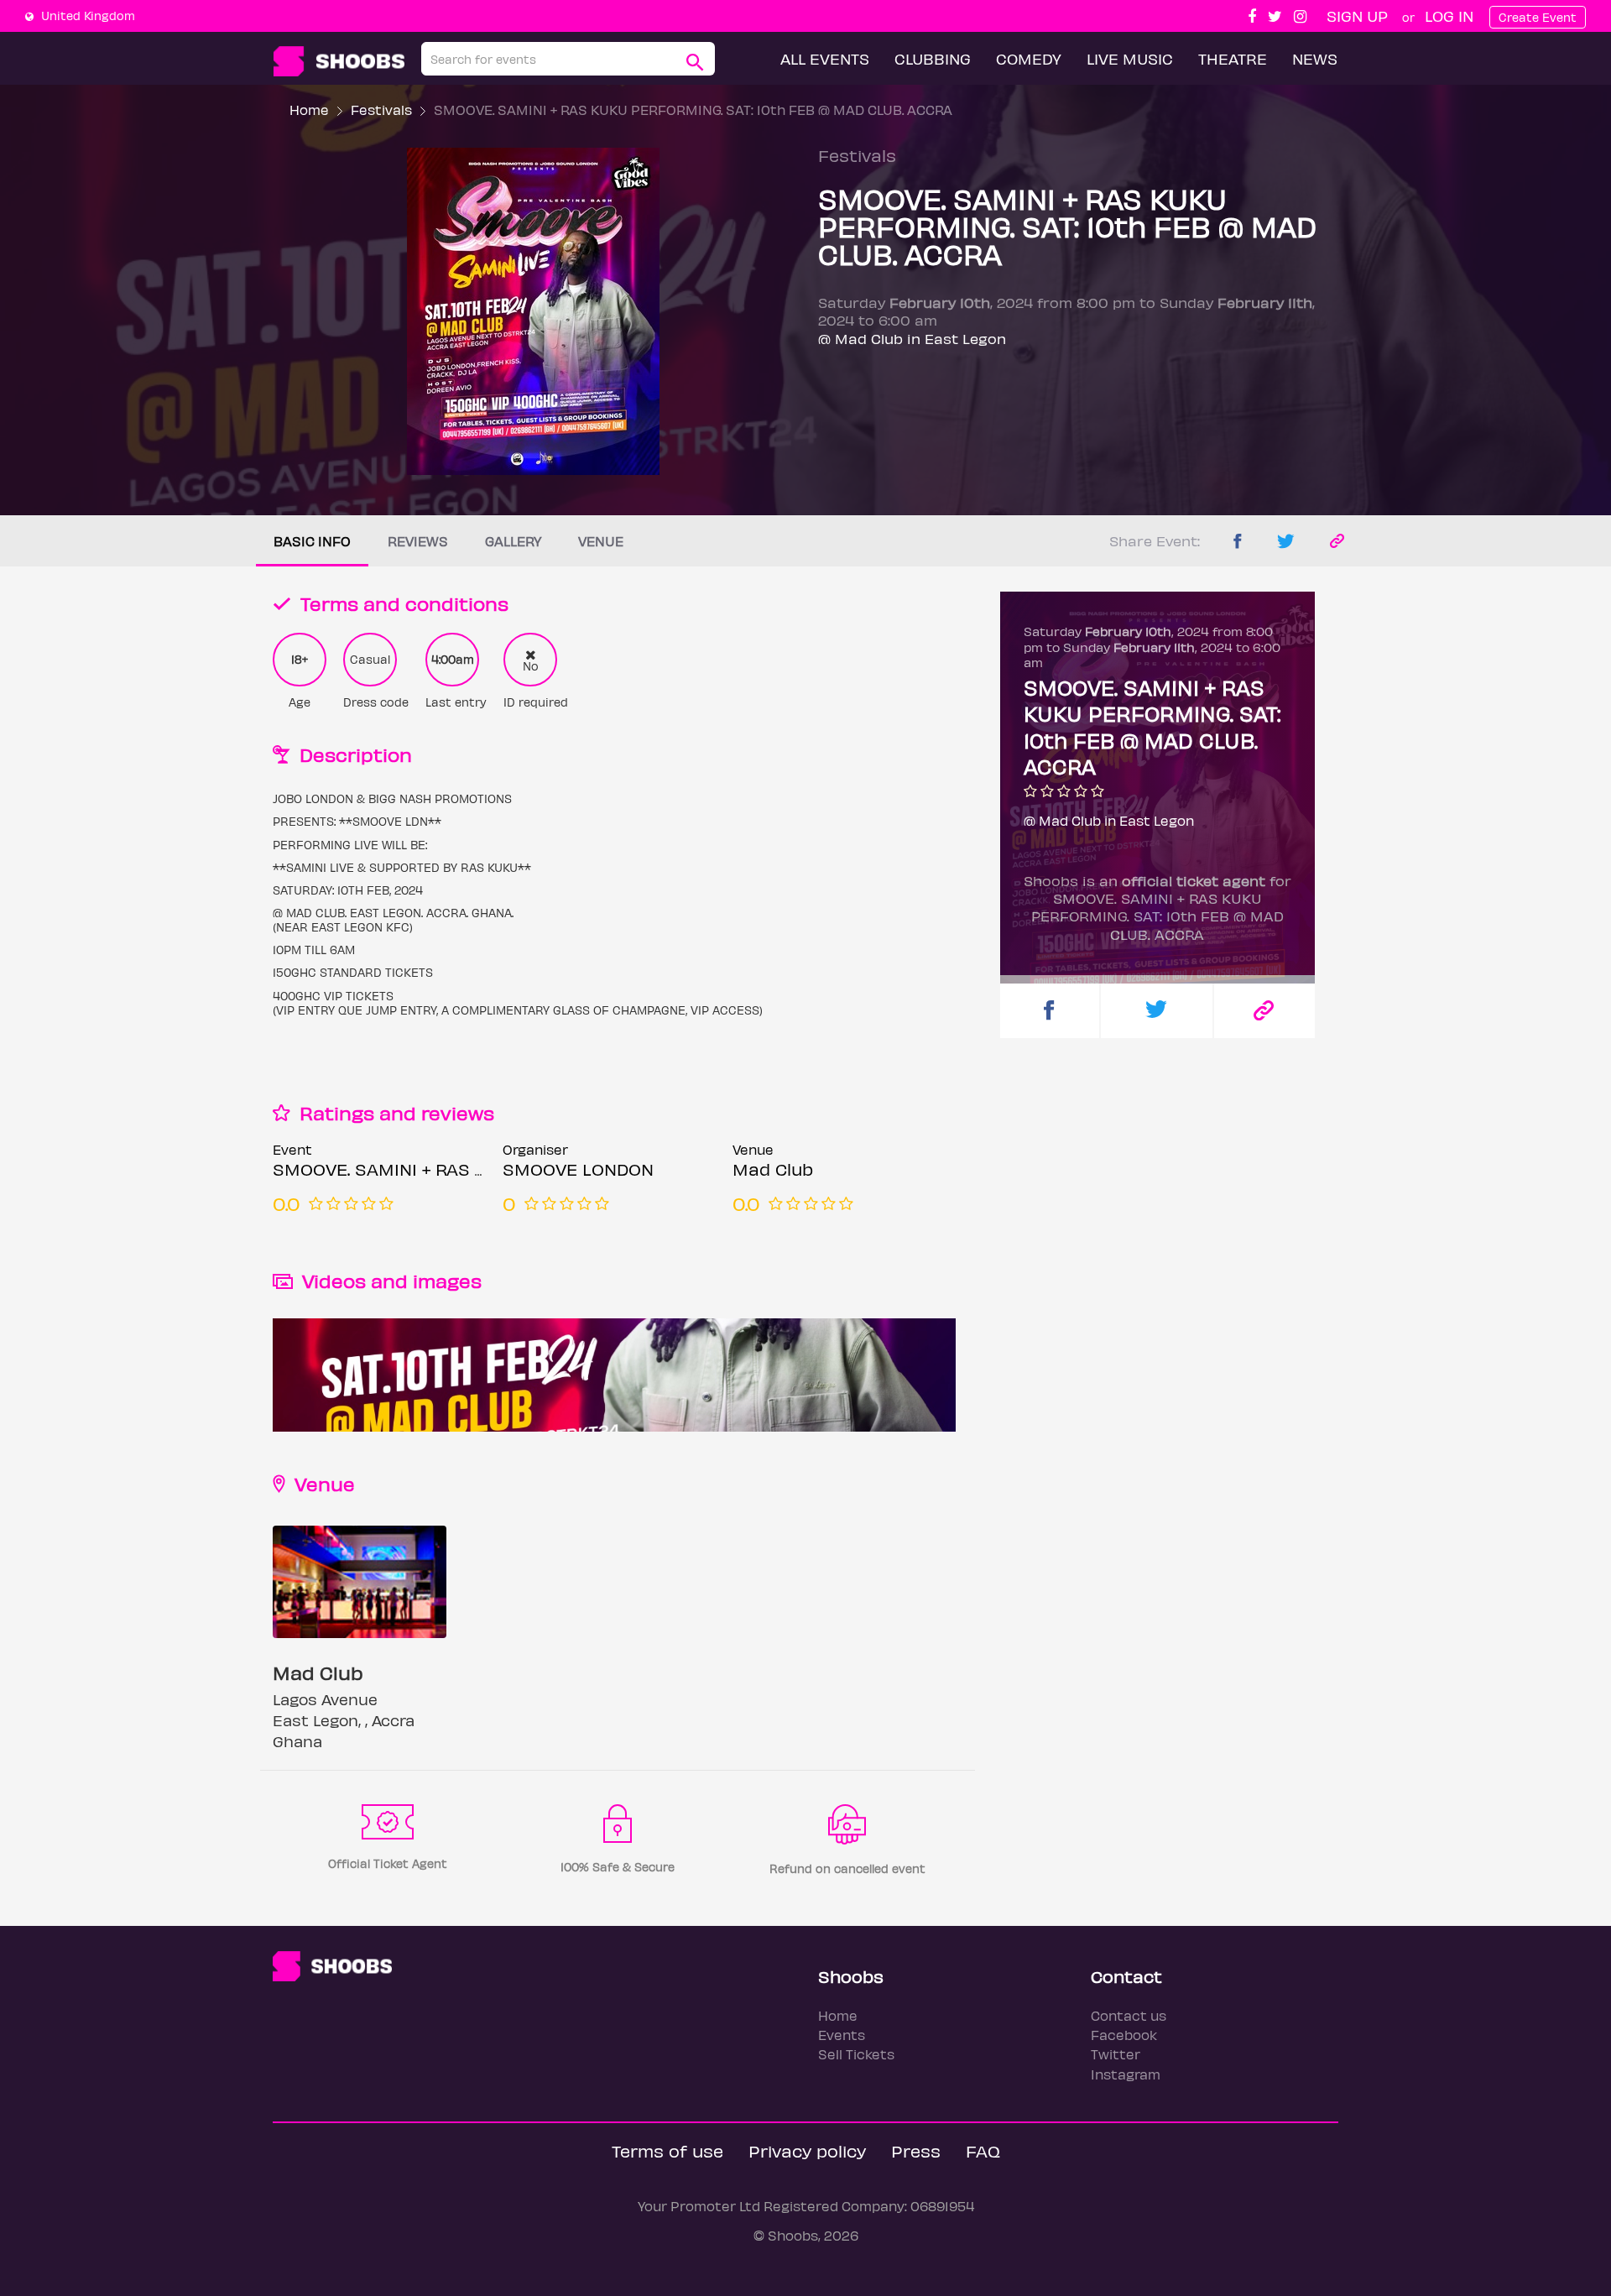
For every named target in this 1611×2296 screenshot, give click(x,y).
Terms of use (667, 2150)
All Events (825, 58)
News (1315, 58)
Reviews (418, 541)
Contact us (1129, 2015)
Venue (601, 541)
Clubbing (933, 58)
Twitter (1116, 2054)
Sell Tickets (856, 2054)
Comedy (1029, 58)
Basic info (312, 541)
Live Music (1130, 58)
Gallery (513, 541)
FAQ (983, 2150)
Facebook (1124, 2035)
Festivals (381, 110)
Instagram (1126, 2074)
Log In (1449, 16)
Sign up (1357, 16)
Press (916, 2150)
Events (842, 2035)
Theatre (1233, 58)
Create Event (1538, 17)
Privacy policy (807, 2150)
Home (309, 110)
